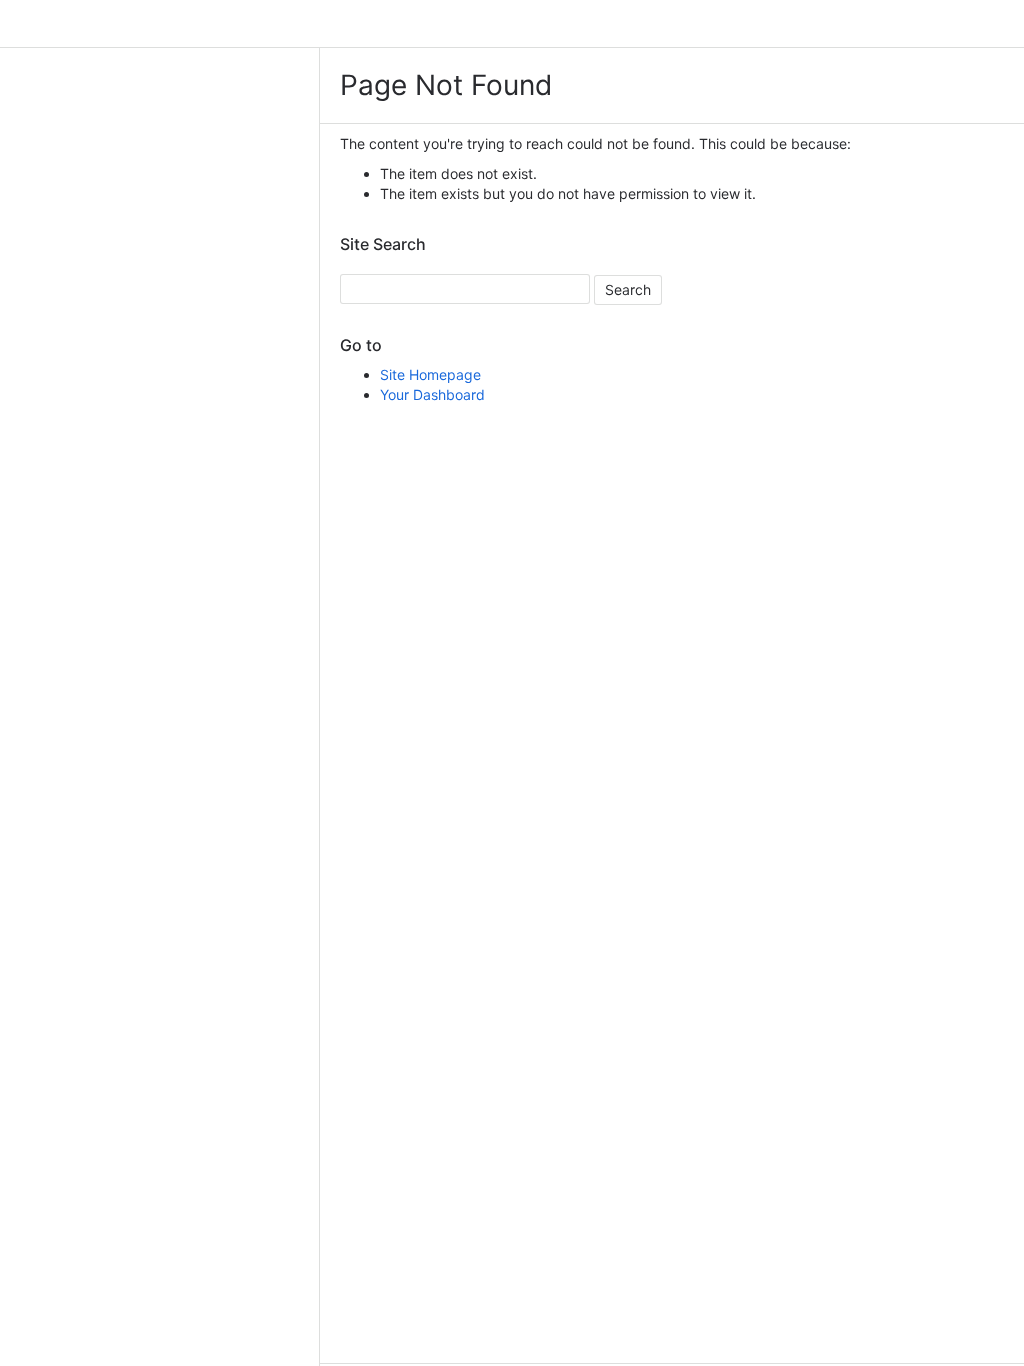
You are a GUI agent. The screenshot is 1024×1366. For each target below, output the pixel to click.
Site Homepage (430, 374)
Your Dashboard (432, 394)
